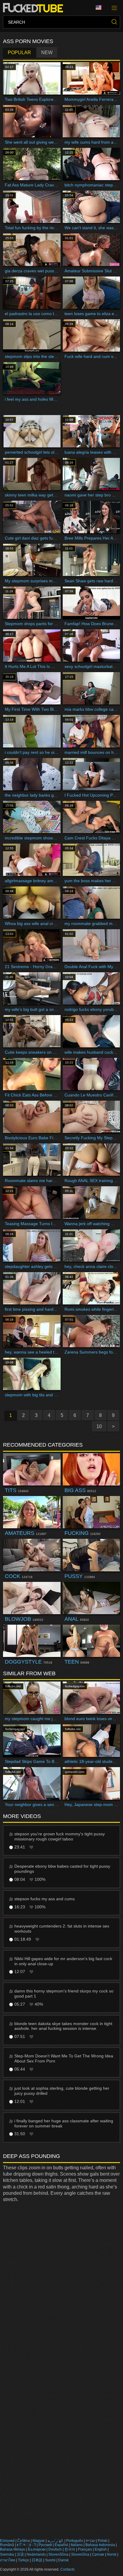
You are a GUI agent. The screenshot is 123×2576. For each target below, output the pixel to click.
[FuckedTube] (34, 8)
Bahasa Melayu (13, 2549)
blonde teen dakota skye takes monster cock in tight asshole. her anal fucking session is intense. (63, 2026)
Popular (19, 53)
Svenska (7, 2554)
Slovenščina (58, 2554)
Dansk (63, 2560)
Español (61, 2545)
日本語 (37, 2560)
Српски (98, 2554)
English (101, 2549)
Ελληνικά (7, 2541)
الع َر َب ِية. (56, 2541)
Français (85, 2549)
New (47, 53)
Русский (45, 2545)
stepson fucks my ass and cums (44, 1899)
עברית (90, 2541)
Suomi (50, 2560)
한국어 (70, 2549)
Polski (103, 2541)
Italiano (77, 2545)
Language (101, 8)
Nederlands (36, 2554)
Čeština (24, 2541)
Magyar (39, 2541)
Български (37, 2549)
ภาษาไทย (8, 2560)
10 (99, 1426)
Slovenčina (80, 2554)
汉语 (20, 2554)
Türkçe (23, 2560)
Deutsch (55, 2549)
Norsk (112, 2554)
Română (7, 2545)
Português (75, 2541)
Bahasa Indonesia (100, 2545)
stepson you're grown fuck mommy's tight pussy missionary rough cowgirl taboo (60, 1836)
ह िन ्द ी (26, 2545)
